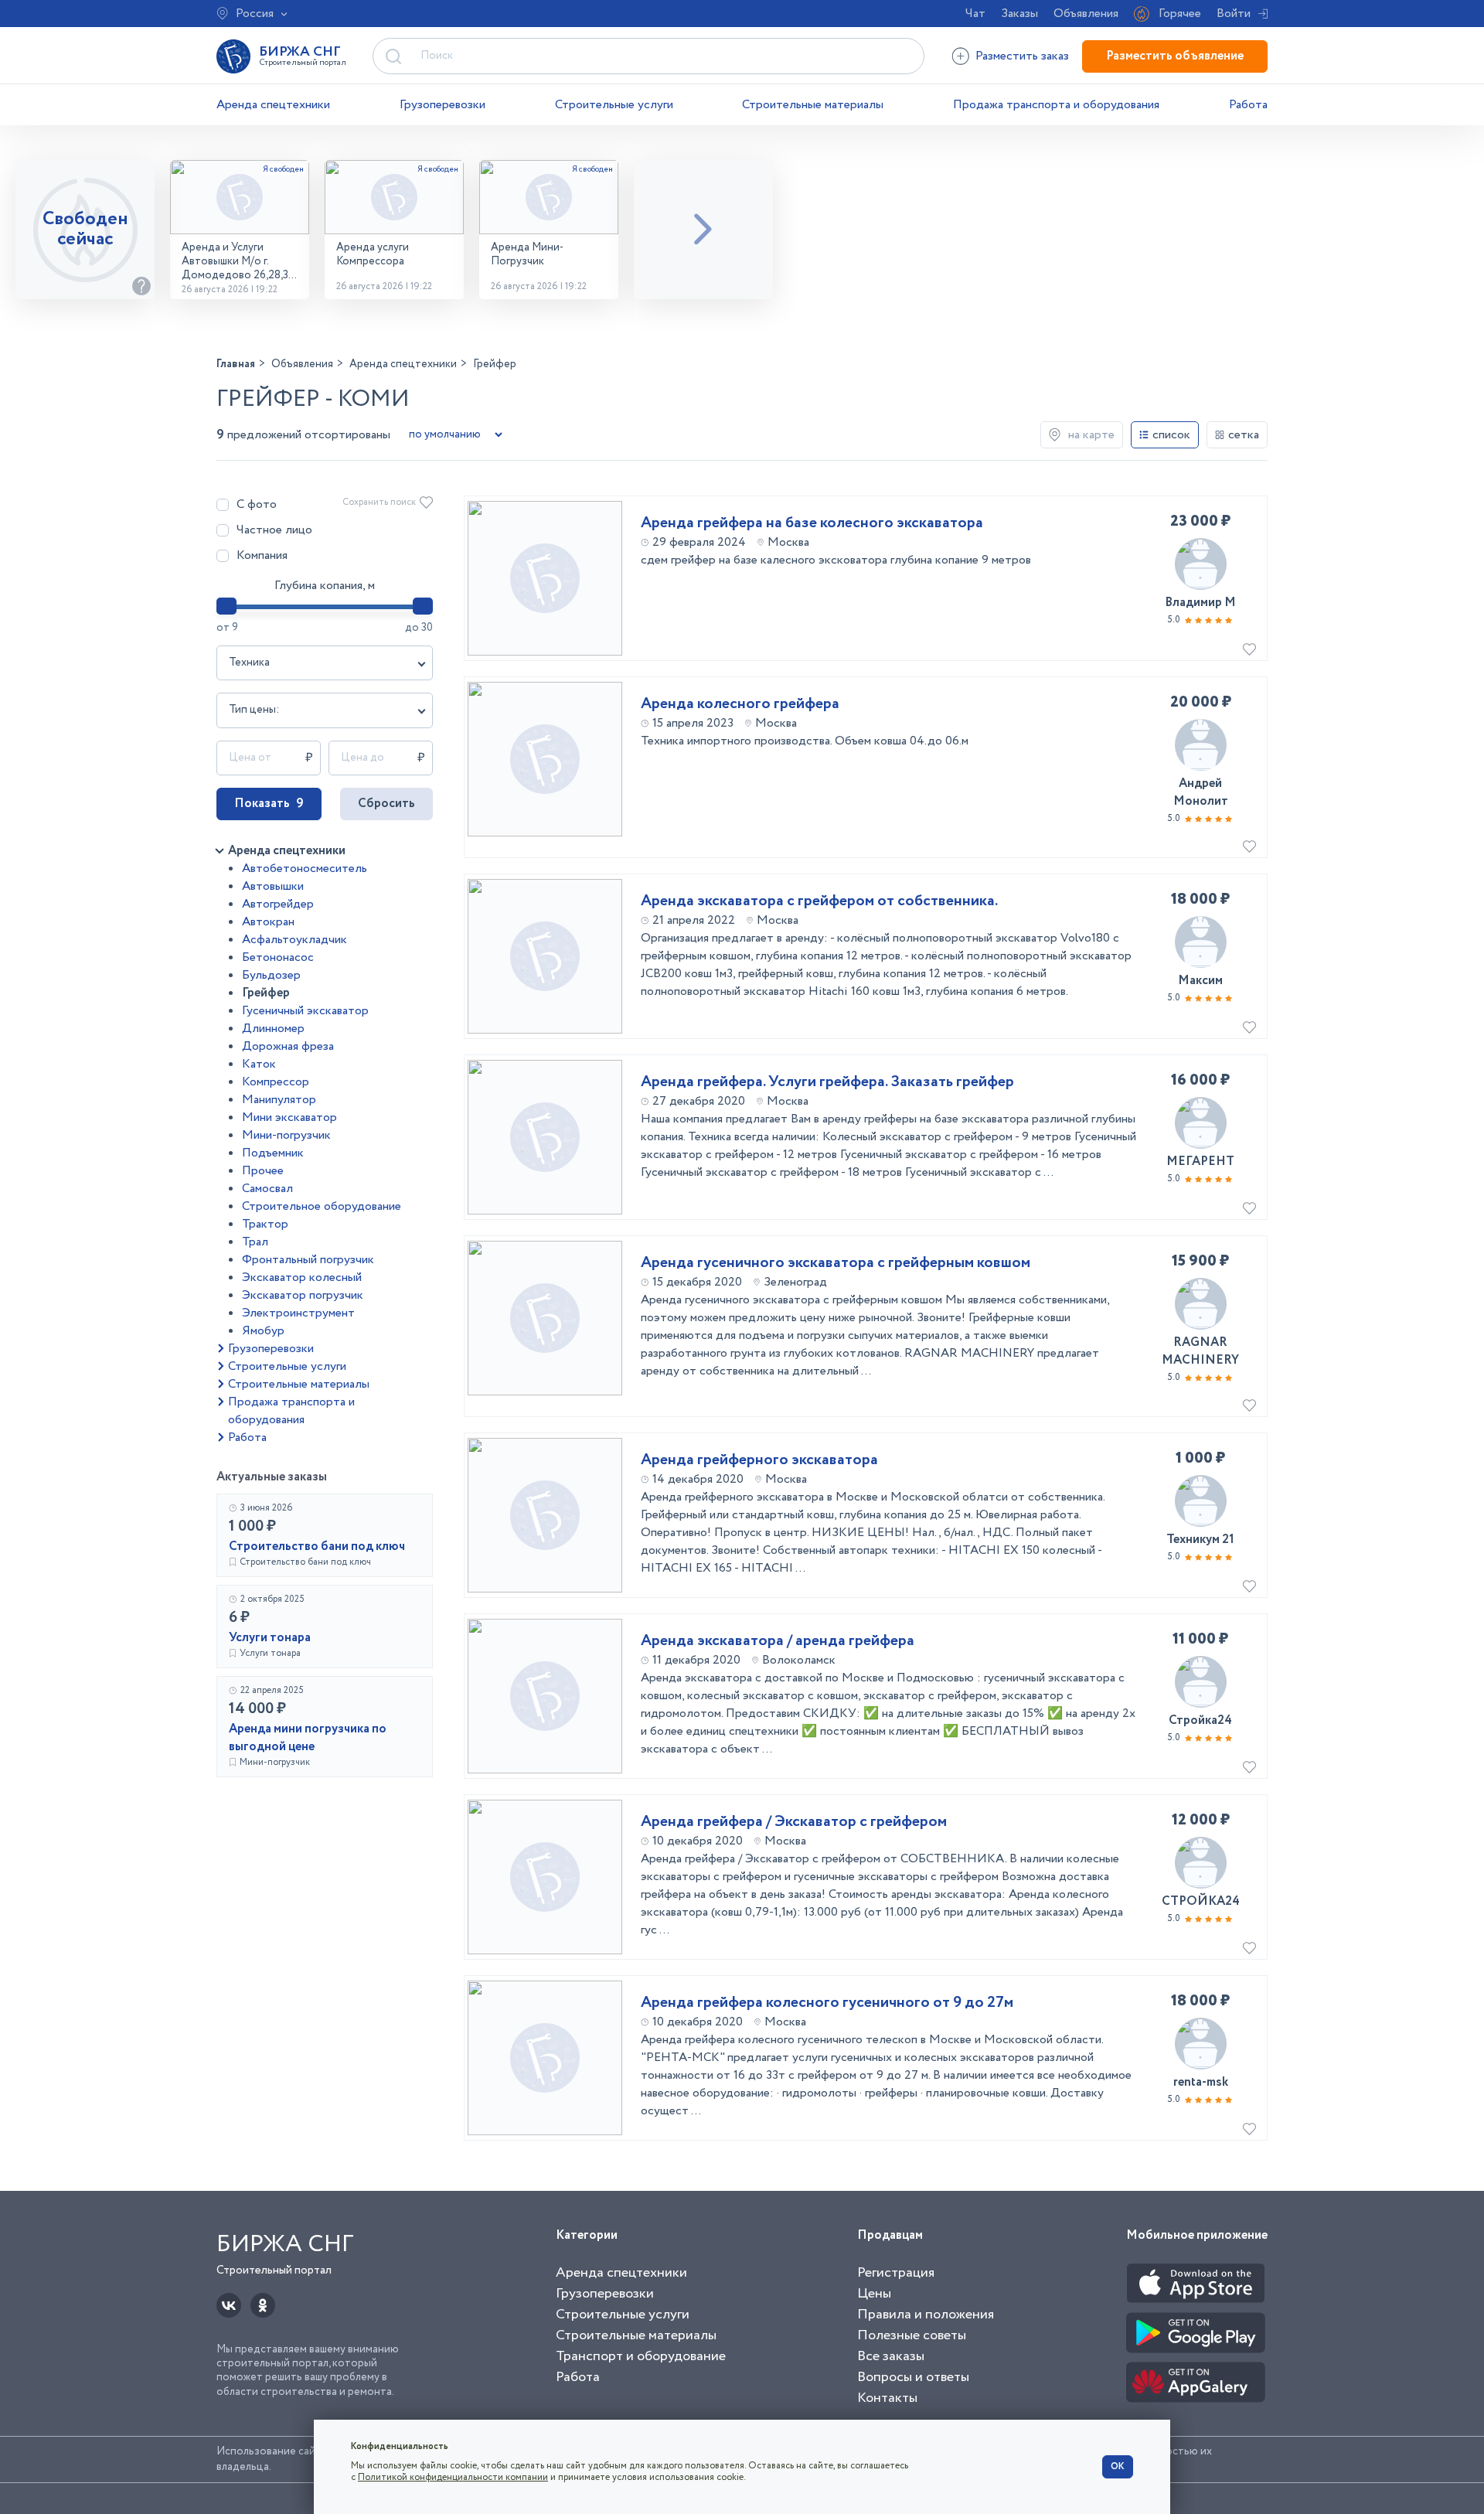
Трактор (265, 1224)
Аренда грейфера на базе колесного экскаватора (812, 523)
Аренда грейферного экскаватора (759, 1460)
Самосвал (267, 1189)
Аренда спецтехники (273, 105)
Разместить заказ (1022, 56)
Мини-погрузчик (286, 1135)
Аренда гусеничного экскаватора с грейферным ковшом (836, 1263)
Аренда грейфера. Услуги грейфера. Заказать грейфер (827, 1082)
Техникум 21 (1200, 1540)
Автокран (268, 922)
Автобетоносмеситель (305, 869)
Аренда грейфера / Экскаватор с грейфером (794, 1822)
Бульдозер (271, 975)
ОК (1118, 2466)
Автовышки (273, 886)
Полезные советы (912, 2335)
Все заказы (891, 2356)
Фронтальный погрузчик (308, 1260)
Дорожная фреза (288, 1046)
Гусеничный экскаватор (305, 1011)
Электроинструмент (298, 1313)
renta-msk (1201, 2082)
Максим (1200, 981)
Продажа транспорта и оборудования (1056, 105)
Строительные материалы (813, 105)
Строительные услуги (614, 105)
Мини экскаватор (289, 1117)
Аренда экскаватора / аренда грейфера (778, 1641)
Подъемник (273, 1153)
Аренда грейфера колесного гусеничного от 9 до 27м (827, 2003)
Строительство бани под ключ (317, 1547)
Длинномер (273, 1029)
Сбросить (386, 804)
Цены (874, 2294)
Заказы (1019, 14)
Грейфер (266, 993)
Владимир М (1200, 603)
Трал (255, 1242)
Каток (259, 1064)
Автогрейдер (278, 904)
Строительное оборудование (322, 1206)
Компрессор (276, 1082)
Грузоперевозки (442, 105)
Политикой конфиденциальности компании (453, 2477)
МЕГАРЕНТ (1200, 1162)
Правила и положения (926, 2315)
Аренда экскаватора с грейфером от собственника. (819, 901)
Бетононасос (278, 957)
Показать (269, 804)
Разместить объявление (1175, 56)
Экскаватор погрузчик (303, 1295)
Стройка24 (1200, 1720)
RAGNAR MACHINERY (1200, 1351)
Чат (975, 14)
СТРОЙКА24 (1201, 1901)
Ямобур (263, 1331)
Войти (1234, 14)
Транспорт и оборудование (641, 2356)
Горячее (1180, 14)
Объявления (1086, 14)
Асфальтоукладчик (294, 940)
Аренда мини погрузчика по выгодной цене (308, 1738)
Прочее (263, 1171)
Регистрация (896, 2273)
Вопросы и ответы (913, 2377)
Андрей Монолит (1201, 792)
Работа (1248, 105)
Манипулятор (279, 1100)
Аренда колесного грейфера (740, 704)
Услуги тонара (270, 1638)
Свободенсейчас (85, 229)
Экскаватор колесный (302, 1277)
